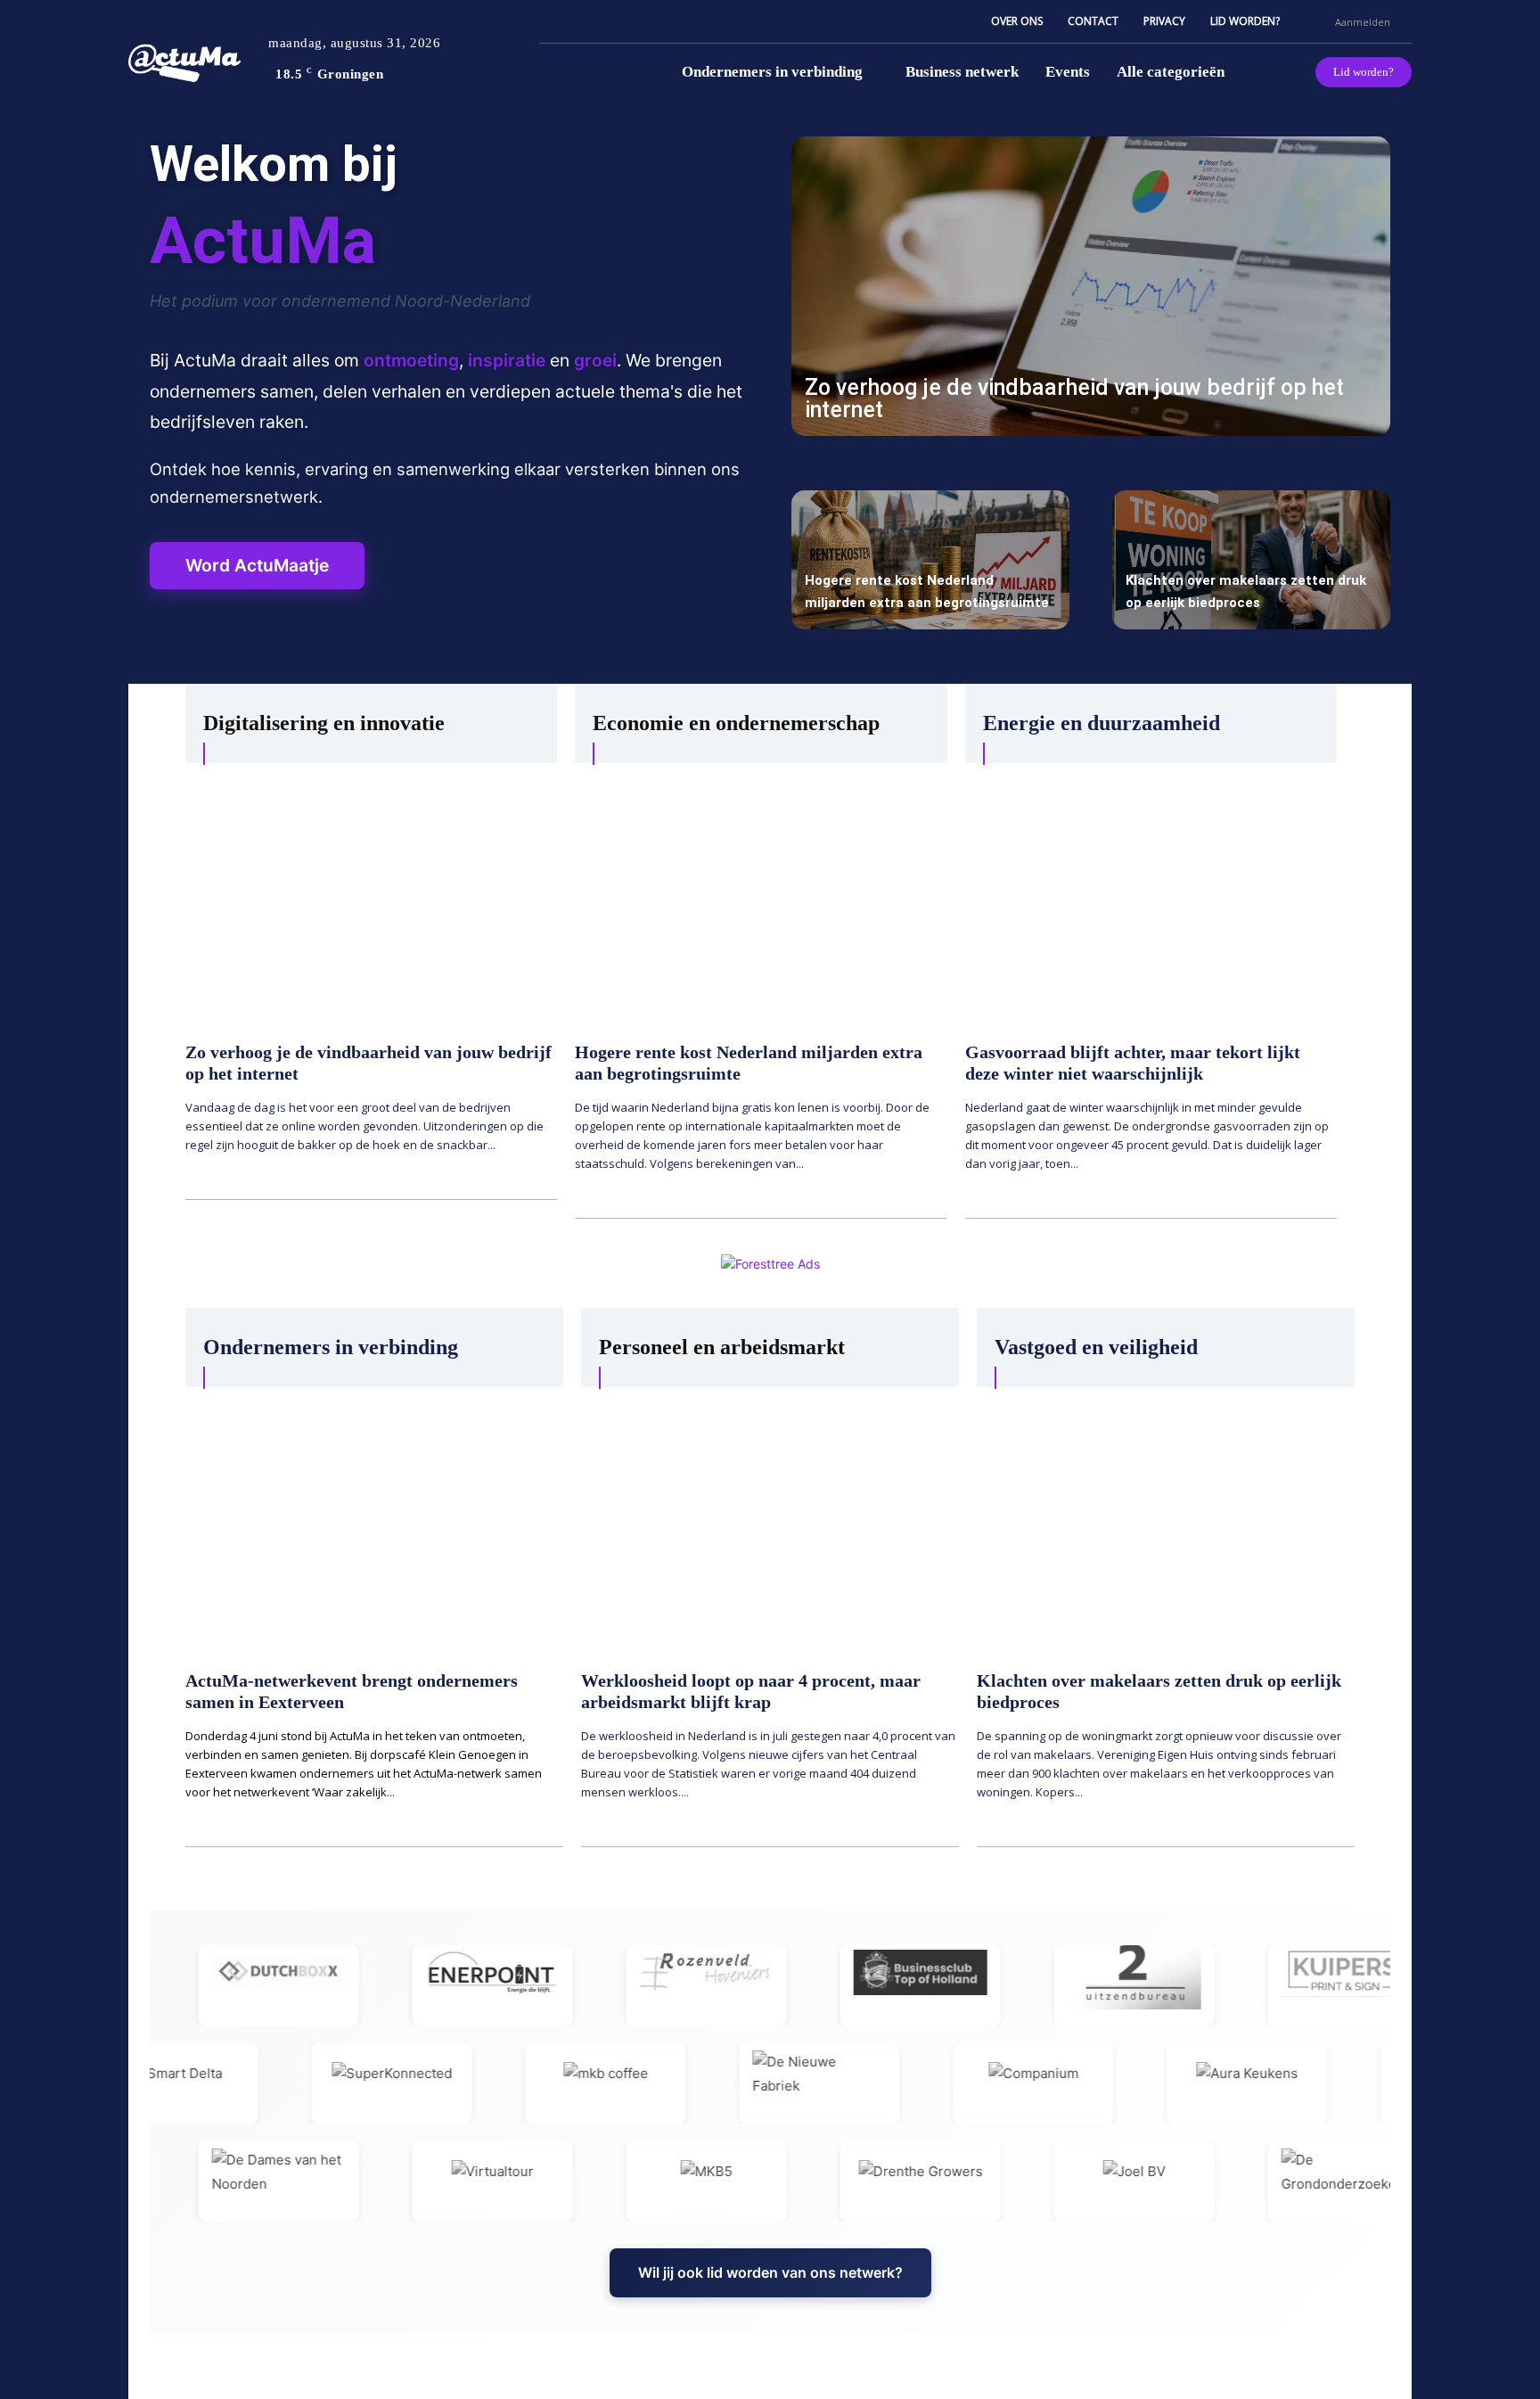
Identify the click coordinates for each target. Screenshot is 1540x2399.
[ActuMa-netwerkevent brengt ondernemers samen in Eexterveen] (374, 1520)
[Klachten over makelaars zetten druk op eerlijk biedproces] (1251, 560)
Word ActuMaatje (257, 565)
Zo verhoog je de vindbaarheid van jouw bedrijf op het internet (1074, 398)
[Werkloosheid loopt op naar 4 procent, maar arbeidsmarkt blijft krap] (770, 1520)
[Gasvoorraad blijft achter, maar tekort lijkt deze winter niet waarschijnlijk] (1151, 893)
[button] (1314, 21)
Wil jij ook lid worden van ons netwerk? (770, 2272)
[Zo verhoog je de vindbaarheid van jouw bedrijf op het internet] (1091, 286)
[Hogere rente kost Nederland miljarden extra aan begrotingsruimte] (930, 560)
